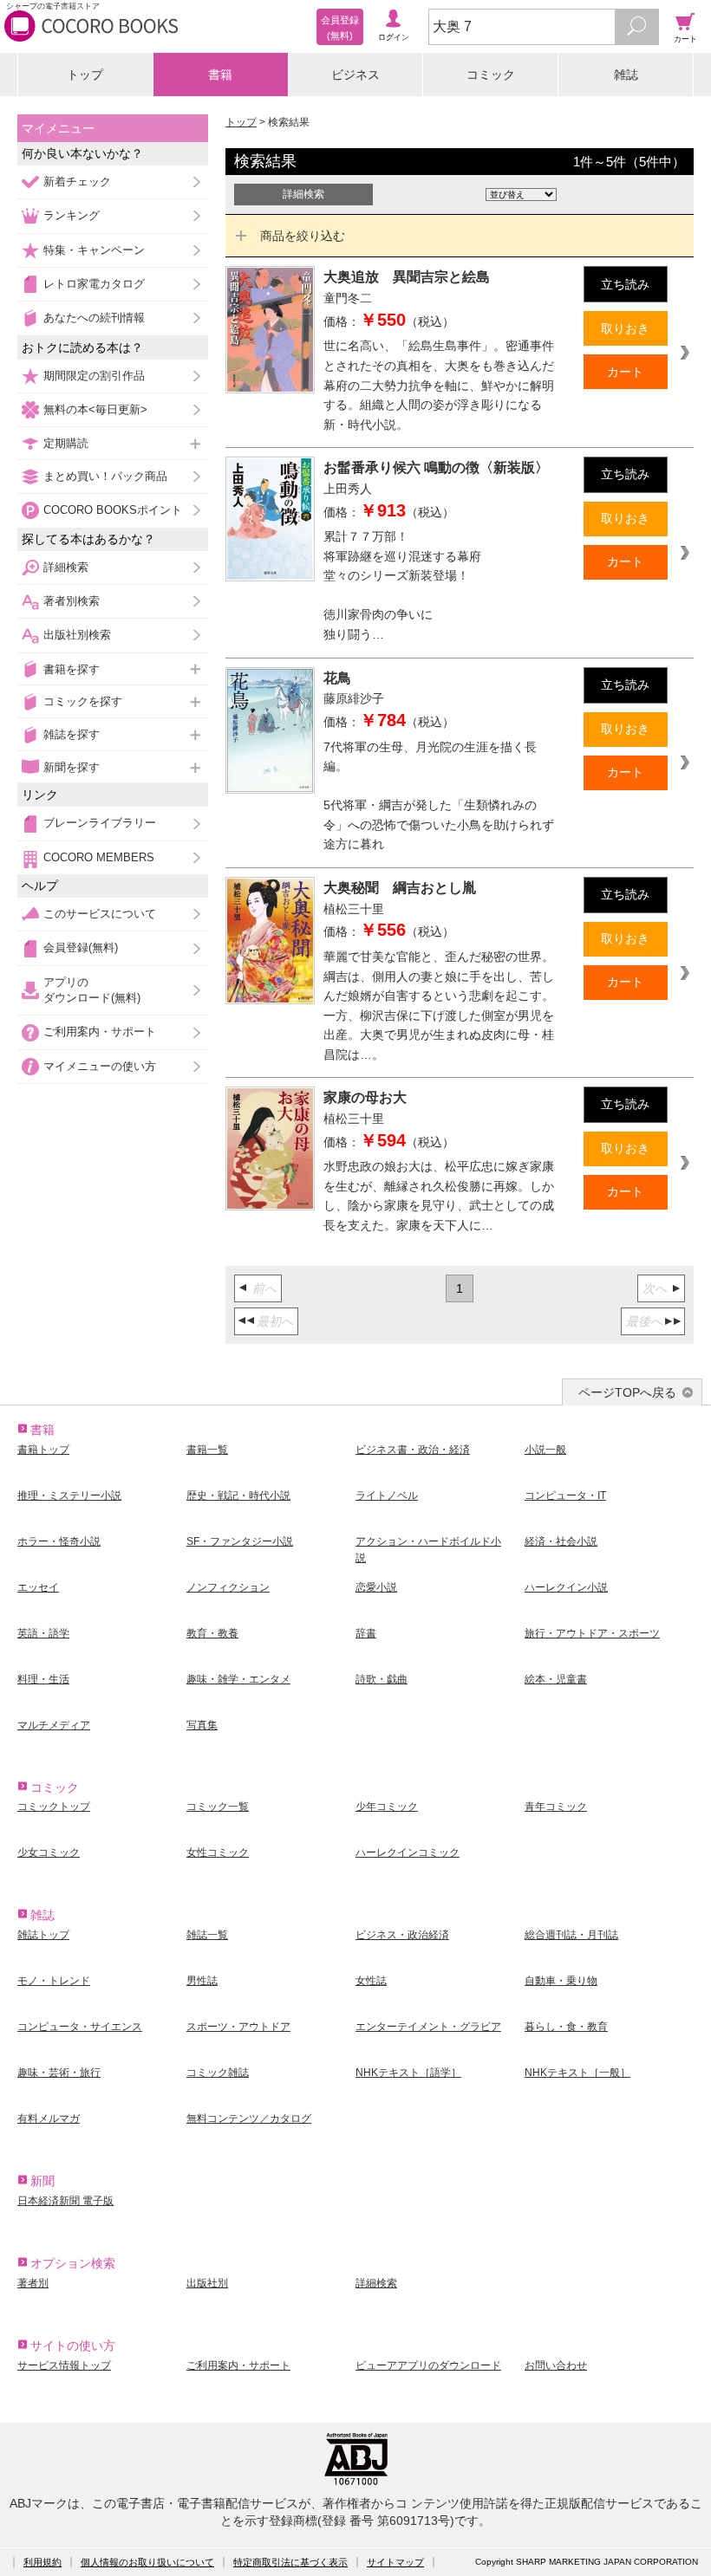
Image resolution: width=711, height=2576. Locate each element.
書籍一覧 (207, 1450)
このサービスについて (100, 914)
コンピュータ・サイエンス (80, 2027)
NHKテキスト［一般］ (577, 2073)
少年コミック (387, 1807)
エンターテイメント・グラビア (428, 2027)
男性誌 (202, 1981)
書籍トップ (43, 1450)
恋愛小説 (376, 1587)
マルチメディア (54, 1725)
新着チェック (77, 182)
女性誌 (371, 1981)
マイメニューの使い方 (100, 1066)
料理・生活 (43, 1679)
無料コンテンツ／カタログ (249, 2119)
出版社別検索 (77, 635)
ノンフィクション (228, 1587)
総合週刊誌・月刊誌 (571, 1935)
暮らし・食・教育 (566, 2027)
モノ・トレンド (54, 1981)
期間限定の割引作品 (94, 376)
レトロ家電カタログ (94, 284)
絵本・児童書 (556, 1679)
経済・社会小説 (561, 1541)
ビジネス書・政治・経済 (413, 1450)
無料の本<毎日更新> (95, 409)
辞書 (366, 1633)
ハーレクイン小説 (566, 1587)
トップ (85, 75)
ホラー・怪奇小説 (59, 1541)
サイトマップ (395, 2562)
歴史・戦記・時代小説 (238, 1496)
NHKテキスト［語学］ (408, 2073)
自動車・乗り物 (561, 1981)
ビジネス (355, 75)
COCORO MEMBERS (99, 857)
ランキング (72, 215)
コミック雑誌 (218, 2073)
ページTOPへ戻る (627, 1392)
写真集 (202, 1725)
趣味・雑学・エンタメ (238, 1679)
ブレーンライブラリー (100, 823)
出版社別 (207, 2283)
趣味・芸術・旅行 (59, 2073)
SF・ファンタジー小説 (240, 1541)
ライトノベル (387, 1496)
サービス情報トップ (64, 2365)
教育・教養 (212, 1633)
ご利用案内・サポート (100, 1032)
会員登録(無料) (81, 947)
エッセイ (38, 1587)
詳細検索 (66, 567)
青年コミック (556, 1807)
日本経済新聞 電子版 (65, 2201)
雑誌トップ (43, 1935)
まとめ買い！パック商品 (105, 476)
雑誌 (626, 75)
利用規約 (42, 2562)
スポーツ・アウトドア (238, 2027)
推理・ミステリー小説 (69, 1496)
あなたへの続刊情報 (94, 318)
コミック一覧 (218, 1807)
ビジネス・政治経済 (402, 1935)
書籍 (220, 75)
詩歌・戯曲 (382, 1679)
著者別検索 (72, 601)
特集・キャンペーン (94, 250)
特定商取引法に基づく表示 (290, 2562)
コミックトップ (54, 1807)
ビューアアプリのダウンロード (428, 2365)
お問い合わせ (556, 2365)
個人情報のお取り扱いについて (147, 2562)
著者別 (33, 2283)
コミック (491, 75)
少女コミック (49, 1853)
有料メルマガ (49, 2119)
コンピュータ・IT (565, 1496)
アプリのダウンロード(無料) (92, 990)
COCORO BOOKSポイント (113, 510)
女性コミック (218, 1853)
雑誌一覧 (207, 1935)
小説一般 (545, 1450)
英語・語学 (43, 1633)
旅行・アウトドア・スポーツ (592, 1633)
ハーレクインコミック (408, 1853)
